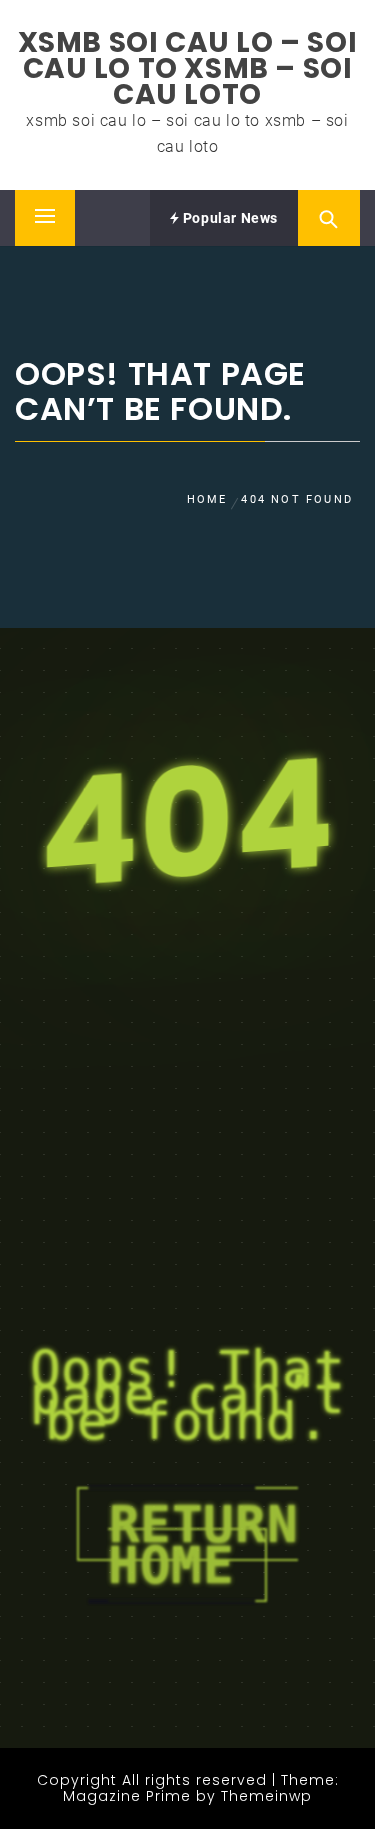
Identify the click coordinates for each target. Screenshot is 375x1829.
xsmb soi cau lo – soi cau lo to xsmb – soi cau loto (188, 68)
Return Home (203, 1544)
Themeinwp (266, 1796)
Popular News (228, 218)
